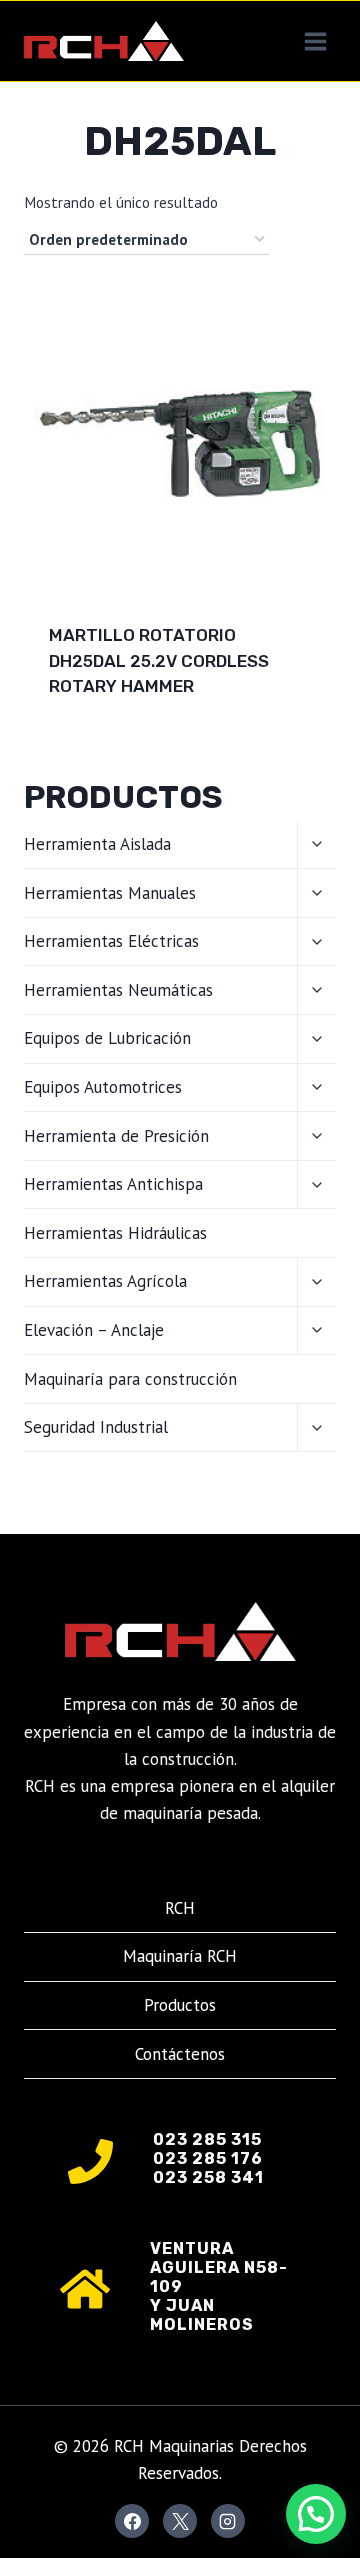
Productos (180, 2005)
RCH (180, 1908)
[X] (180, 2521)
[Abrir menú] (315, 41)
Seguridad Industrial (96, 1427)
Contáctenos (180, 2054)
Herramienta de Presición (116, 1136)
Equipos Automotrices (103, 1087)
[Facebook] (132, 2521)
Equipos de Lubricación (107, 1038)
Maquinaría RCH (180, 1956)
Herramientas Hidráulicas (115, 1233)
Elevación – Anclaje (94, 1330)
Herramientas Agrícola (105, 1281)
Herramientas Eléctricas (111, 941)
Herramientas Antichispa (113, 1184)
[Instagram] (228, 2521)
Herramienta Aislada (97, 844)
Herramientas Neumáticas (118, 990)
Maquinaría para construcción (130, 1379)
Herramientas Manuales (110, 893)
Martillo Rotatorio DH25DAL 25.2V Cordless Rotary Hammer (159, 660)
